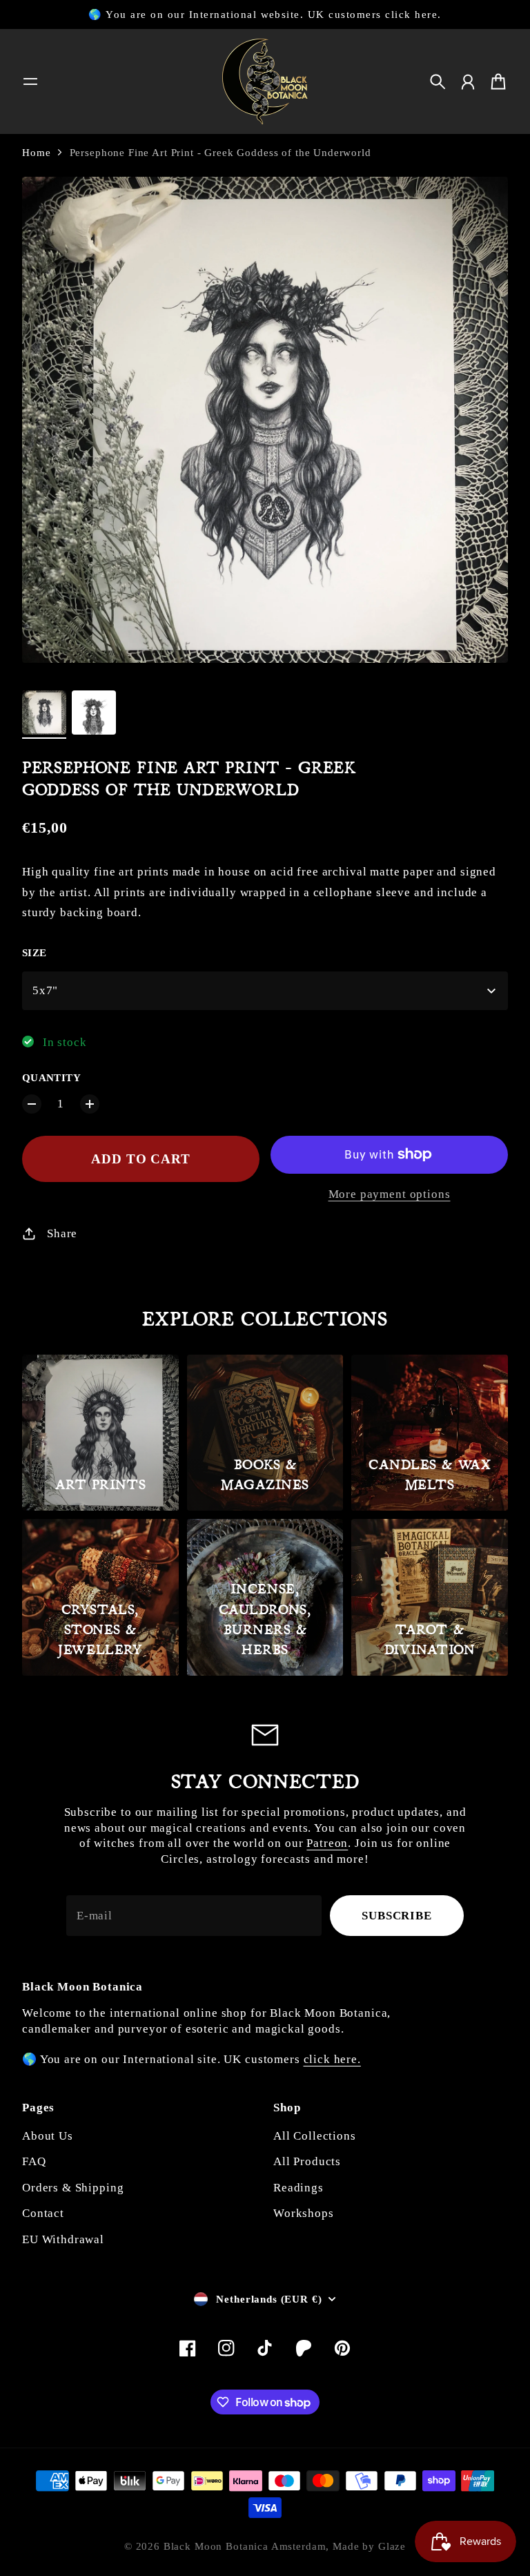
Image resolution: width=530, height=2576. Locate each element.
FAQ (34, 2161)
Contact (43, 2213)
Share (62, 1233)
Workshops (304, 2213)
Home (36, 153)
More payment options (390, 1194)
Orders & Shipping (73, 2188)
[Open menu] (30, 81)
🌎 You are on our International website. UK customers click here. (265, 14)
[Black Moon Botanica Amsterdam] (265, 81)
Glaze (392, 2546)
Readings (298, 2188)
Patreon (327, 1843)
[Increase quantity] (90, 1104)
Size (35, 953)
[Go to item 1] (44, 713)
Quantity (51, 1078)
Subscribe (397, 1916)
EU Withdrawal (63, 2239)
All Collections (315, 2136)
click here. (332, 2059)
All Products (307, 2161)
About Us (48, 2136)
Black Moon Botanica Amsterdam (245, 2546)
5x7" (45, 990)
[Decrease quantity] (32, 1104)
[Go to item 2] (94, 713)
